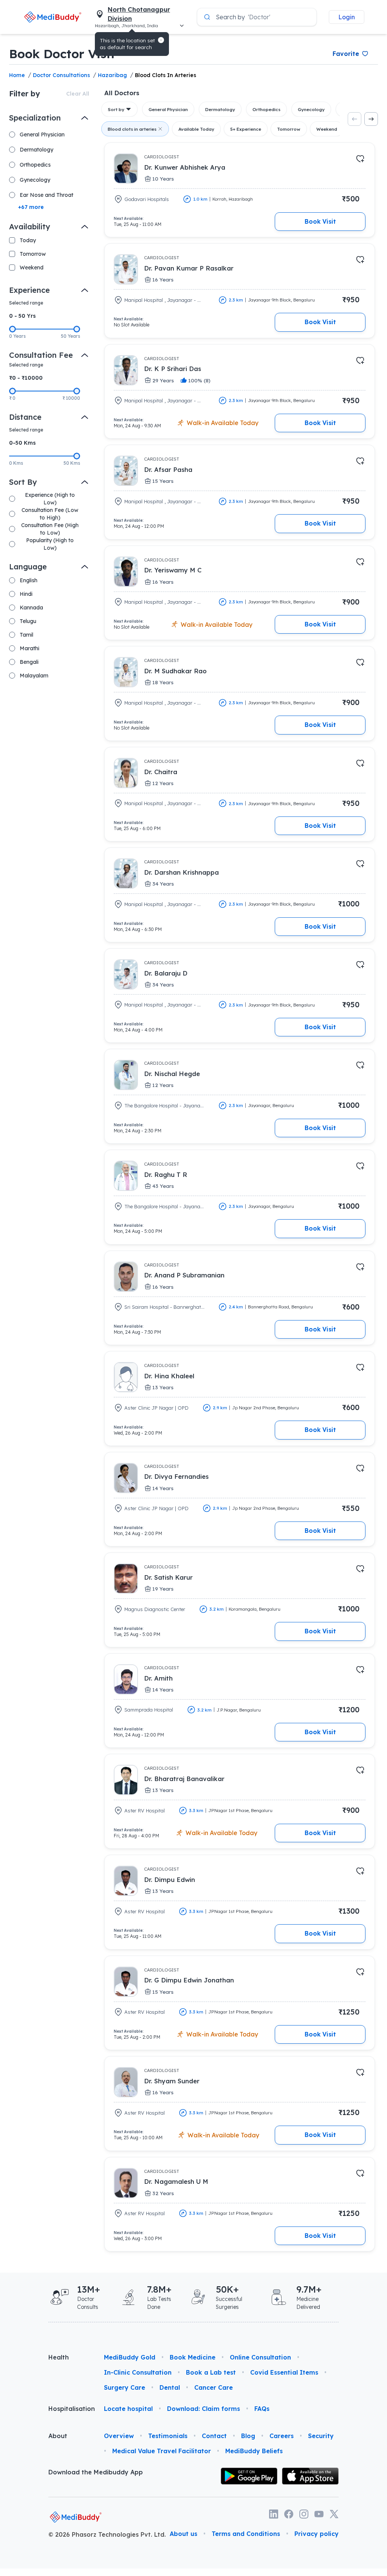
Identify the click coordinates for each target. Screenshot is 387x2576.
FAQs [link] (262, 2409)
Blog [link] (248, 2436)
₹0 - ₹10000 (26, 378)
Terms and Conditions (246, 2534)
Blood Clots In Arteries (166, 75)
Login (347, 17)
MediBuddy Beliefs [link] (254, 2451)
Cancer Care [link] (214, 2387)
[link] (53, 17)
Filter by (25, 94)
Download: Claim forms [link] (204, 2409)
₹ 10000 (71, 398)
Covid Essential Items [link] (284, 2372)
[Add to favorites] (360, 159)
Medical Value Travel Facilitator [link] (162, 2451)
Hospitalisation (70, 2409)
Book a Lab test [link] (211, 2372)
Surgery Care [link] (125, 2387)
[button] (161, 40)
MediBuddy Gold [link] (130, 2357)
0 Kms (16, 463)
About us (183, 2534)
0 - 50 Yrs (22, 316)
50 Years (70, 336)
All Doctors (122, 93)
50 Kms (72, 463)
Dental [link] (170, 2387)
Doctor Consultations (61, 75)
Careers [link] (282, 2436)
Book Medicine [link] (193, 2357)
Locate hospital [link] (128, 2409)
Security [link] (321, 2436)
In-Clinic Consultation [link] (138, 2372)
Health (59, 2357)
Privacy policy (317, 2534)
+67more (31, 207)
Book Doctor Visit (62, 54)
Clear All (78, 94)
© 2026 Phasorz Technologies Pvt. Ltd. (107, 2534)
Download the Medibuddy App (96, 2472)
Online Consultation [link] (260, 2357)
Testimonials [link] (168, 2436)
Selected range (26, 303)
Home (17, 75)
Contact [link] (214, 2436)
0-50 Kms (22, 443)
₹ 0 (12, 398)
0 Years (17, 336)
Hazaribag (112, 75)
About (58, 2436)
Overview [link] (119, 2436)
